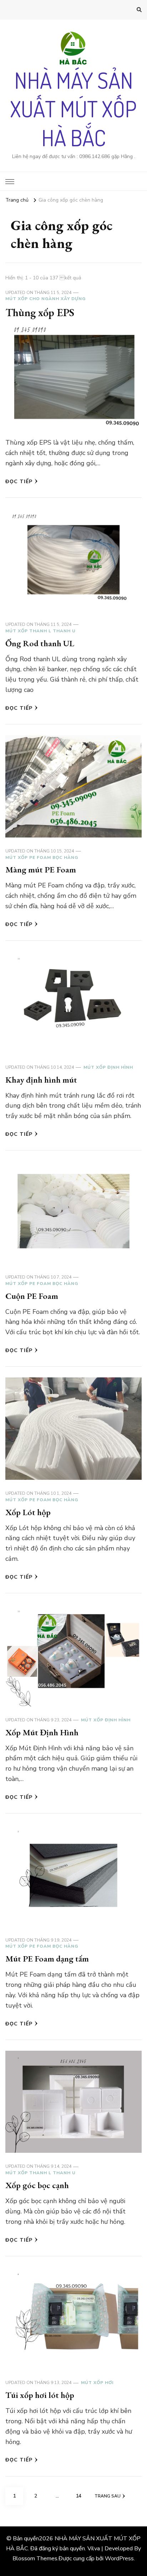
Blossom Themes (35, 2559)
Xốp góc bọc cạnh (37, 2185)
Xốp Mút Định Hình (42, 1732)
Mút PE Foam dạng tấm (47, 1958)
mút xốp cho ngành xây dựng (45, 299)
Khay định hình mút (41, 1080)
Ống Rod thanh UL (40, 643)
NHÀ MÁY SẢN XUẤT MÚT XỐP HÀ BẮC (73, 109)
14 (81, 2496)
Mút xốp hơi (97, 2383)
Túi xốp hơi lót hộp (40, 2395)
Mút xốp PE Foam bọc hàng (42, 857)
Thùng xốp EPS (40, 312)
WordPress (119, 2559)
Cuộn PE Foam (32, 1296)
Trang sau (108, 2496)
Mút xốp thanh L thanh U (40, 631)
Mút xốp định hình (108, 1067)
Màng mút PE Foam (41, 869)
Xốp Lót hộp (28, 1512)
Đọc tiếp (19, 482)
